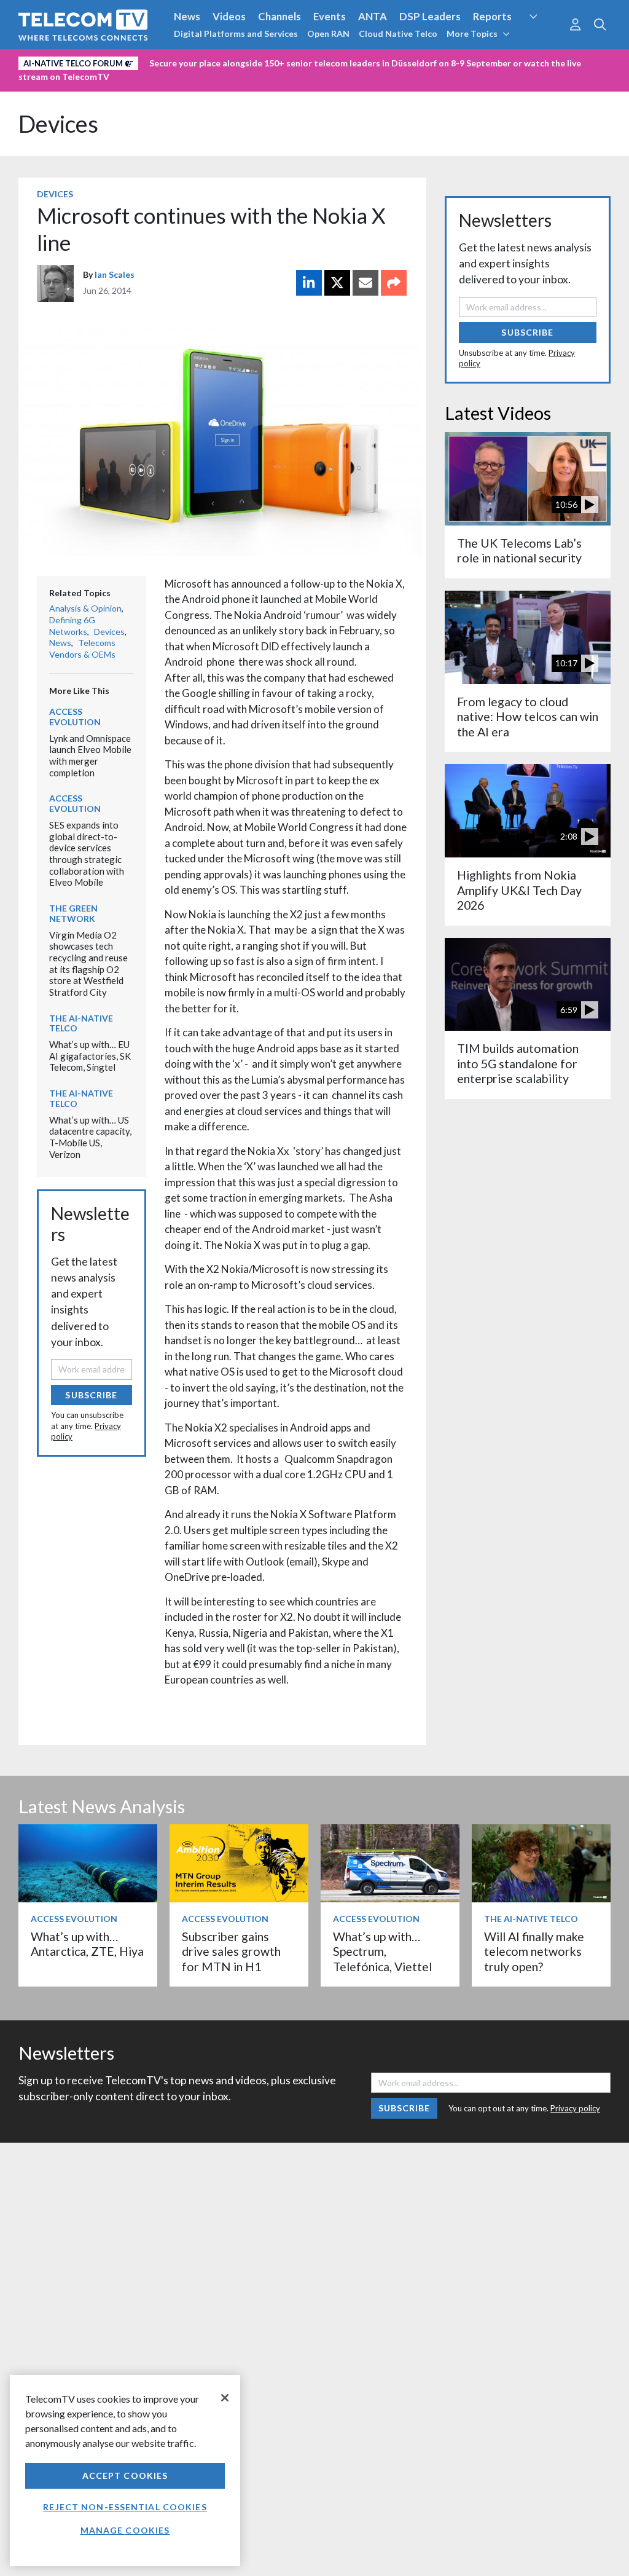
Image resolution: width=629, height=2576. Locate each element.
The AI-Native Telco (81, 1023)
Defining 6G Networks (72, 626)
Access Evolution (75, 717)
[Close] (225, 2398)
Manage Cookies (125, 2530)
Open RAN (328, 33)
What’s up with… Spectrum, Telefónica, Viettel (382, 1952)
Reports (492, 16)
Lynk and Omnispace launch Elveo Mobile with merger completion (90, 755)
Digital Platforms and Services (236, 33)
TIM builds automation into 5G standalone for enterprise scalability (518, 1063)
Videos (229, 16)
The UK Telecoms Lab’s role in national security (519, 550)
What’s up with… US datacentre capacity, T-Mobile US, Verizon (90, 1137)
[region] (125, 2471)
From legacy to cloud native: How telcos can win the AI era (528, 717)
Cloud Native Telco (398, 33)
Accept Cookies (125, 2476)
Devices (58, 124)
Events (330, 16)
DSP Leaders (430, 16)
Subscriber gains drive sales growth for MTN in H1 (231, 1952)
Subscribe (91, 1395)
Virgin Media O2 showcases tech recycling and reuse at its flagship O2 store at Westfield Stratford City (88, 963)
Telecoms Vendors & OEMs (82, 648)
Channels (279, 16)
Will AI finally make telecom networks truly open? (534, 1952)
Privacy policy (575, 2108)
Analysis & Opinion (85, 608)
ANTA (373, 16)
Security (544, 39)
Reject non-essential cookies (125, 2507)
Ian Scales (115, 274)
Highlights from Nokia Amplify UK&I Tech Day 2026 (519, 890)
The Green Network (73, 913)
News (187, 16)
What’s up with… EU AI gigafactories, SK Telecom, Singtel (90, 1056)
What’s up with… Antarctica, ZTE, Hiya (87, 1944)
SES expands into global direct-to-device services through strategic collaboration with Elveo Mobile (87, 853)
